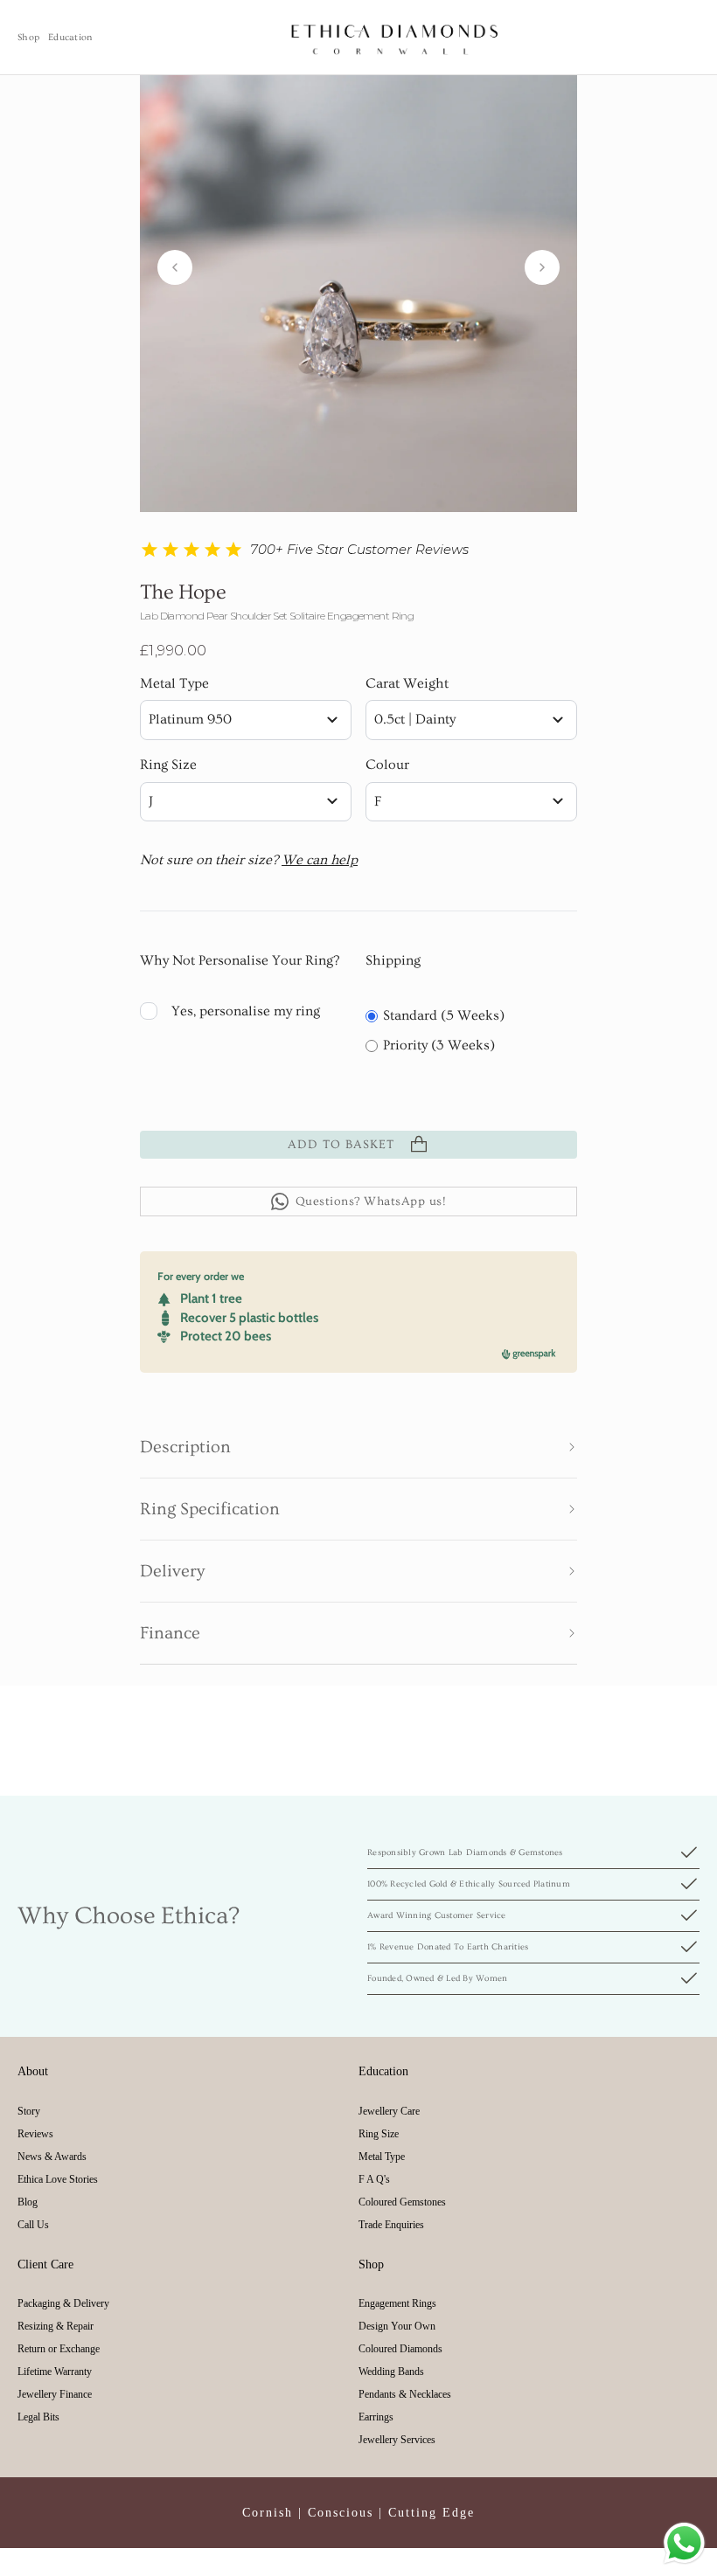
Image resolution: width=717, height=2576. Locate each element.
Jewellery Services (397, 2440)
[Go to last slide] (175, 267)
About (33, 2071)
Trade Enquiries (391, 2225)
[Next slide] (542, 267)
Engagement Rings (397, 2303)
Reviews (35, 2134)
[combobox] (246, 720)
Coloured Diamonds (400, 2349)
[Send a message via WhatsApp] (684, 2543)
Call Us (33, 2225)
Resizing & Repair (56, 2326)
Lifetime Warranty (55, 2372)
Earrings (376, 2417)
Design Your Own (397, 2326)
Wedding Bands (391, 2372)
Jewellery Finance (55, 2394)
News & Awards (52, 2157)
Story (29, 2111)
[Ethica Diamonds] (396, 37)
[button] (358, 1447)
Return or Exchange (59, 2349)
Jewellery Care (389, 2111)
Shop (28, 37)
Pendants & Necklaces (405, 2394)
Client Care (45, 2264)
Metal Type (174, 683)
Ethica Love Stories (58, 2179)
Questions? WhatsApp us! (371, 1201)
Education (70, 37)
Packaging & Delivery (63, 2303)
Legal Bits (38, 2417)
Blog (28, 2202)
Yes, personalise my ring (246, 1011)
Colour (387, 765)
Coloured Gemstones (402, 2202)
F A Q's (374, 2179)
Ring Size (168, 765)
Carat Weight (407, 683)
